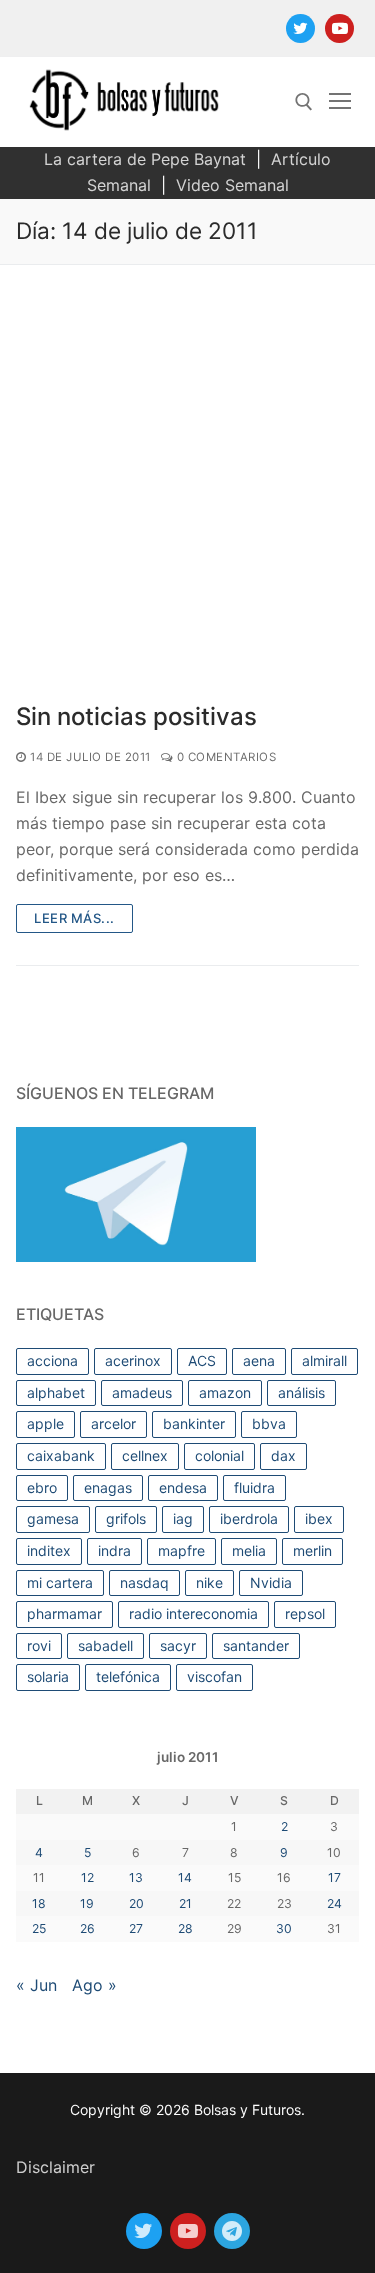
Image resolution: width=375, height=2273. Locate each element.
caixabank (61, 1455)
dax (283, 1455)
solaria (48, 1676)
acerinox (133, 1360)
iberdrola (249, 1518)
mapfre (181, 1550)
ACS (202, 1360)
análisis (301, 1392)
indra (114, 1550)
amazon (225, 1392)
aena (259, 1360)
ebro (42, 1487)
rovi (39, 1645)
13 (136, 1877)
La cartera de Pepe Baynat (145, 159)
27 (136, 1928)
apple (45, 1423)
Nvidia (271, 1582)
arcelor (113, 1423)
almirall (324, 1360)
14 (185, 1877)
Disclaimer (55, 2167)
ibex (319, 1518)
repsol (305, 1613)
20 (136, 1903)
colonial (219, 1455)
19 (87, 1903)
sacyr (178, 1645)
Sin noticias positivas (136, 716)
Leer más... (74, 918)
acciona (52, 1360)
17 (334, 1877)
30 (284, 1928)
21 (185, 1903)
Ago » (94, 1985)
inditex (49, 1550)
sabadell (105, 1645)
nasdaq (144, 1582)
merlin (312, 1550)
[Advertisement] (187, 462)
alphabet (56, 1392)
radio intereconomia (193, 1613)
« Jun (36, 1985)
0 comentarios (224, 757)
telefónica (128, 1676)
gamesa (53, 1518)
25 (39, 1928)
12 (87, 1877)
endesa (183, 1487)
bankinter (194, 1423)
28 (185, 1928)
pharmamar (64, 1613)
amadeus (142, 1392)
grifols (126, 1518)
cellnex (145, 1455)
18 (39, 1903)
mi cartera (60, 1582)
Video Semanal (232, 185)
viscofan (214, 1676)
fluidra (254, 1487)
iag (183, 1518)
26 (87, 1928)
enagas (108, 1487)
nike (209, 1582)
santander (256, 1645)
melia (249, 1550)
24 (334, 1903)
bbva (269, 1423)
